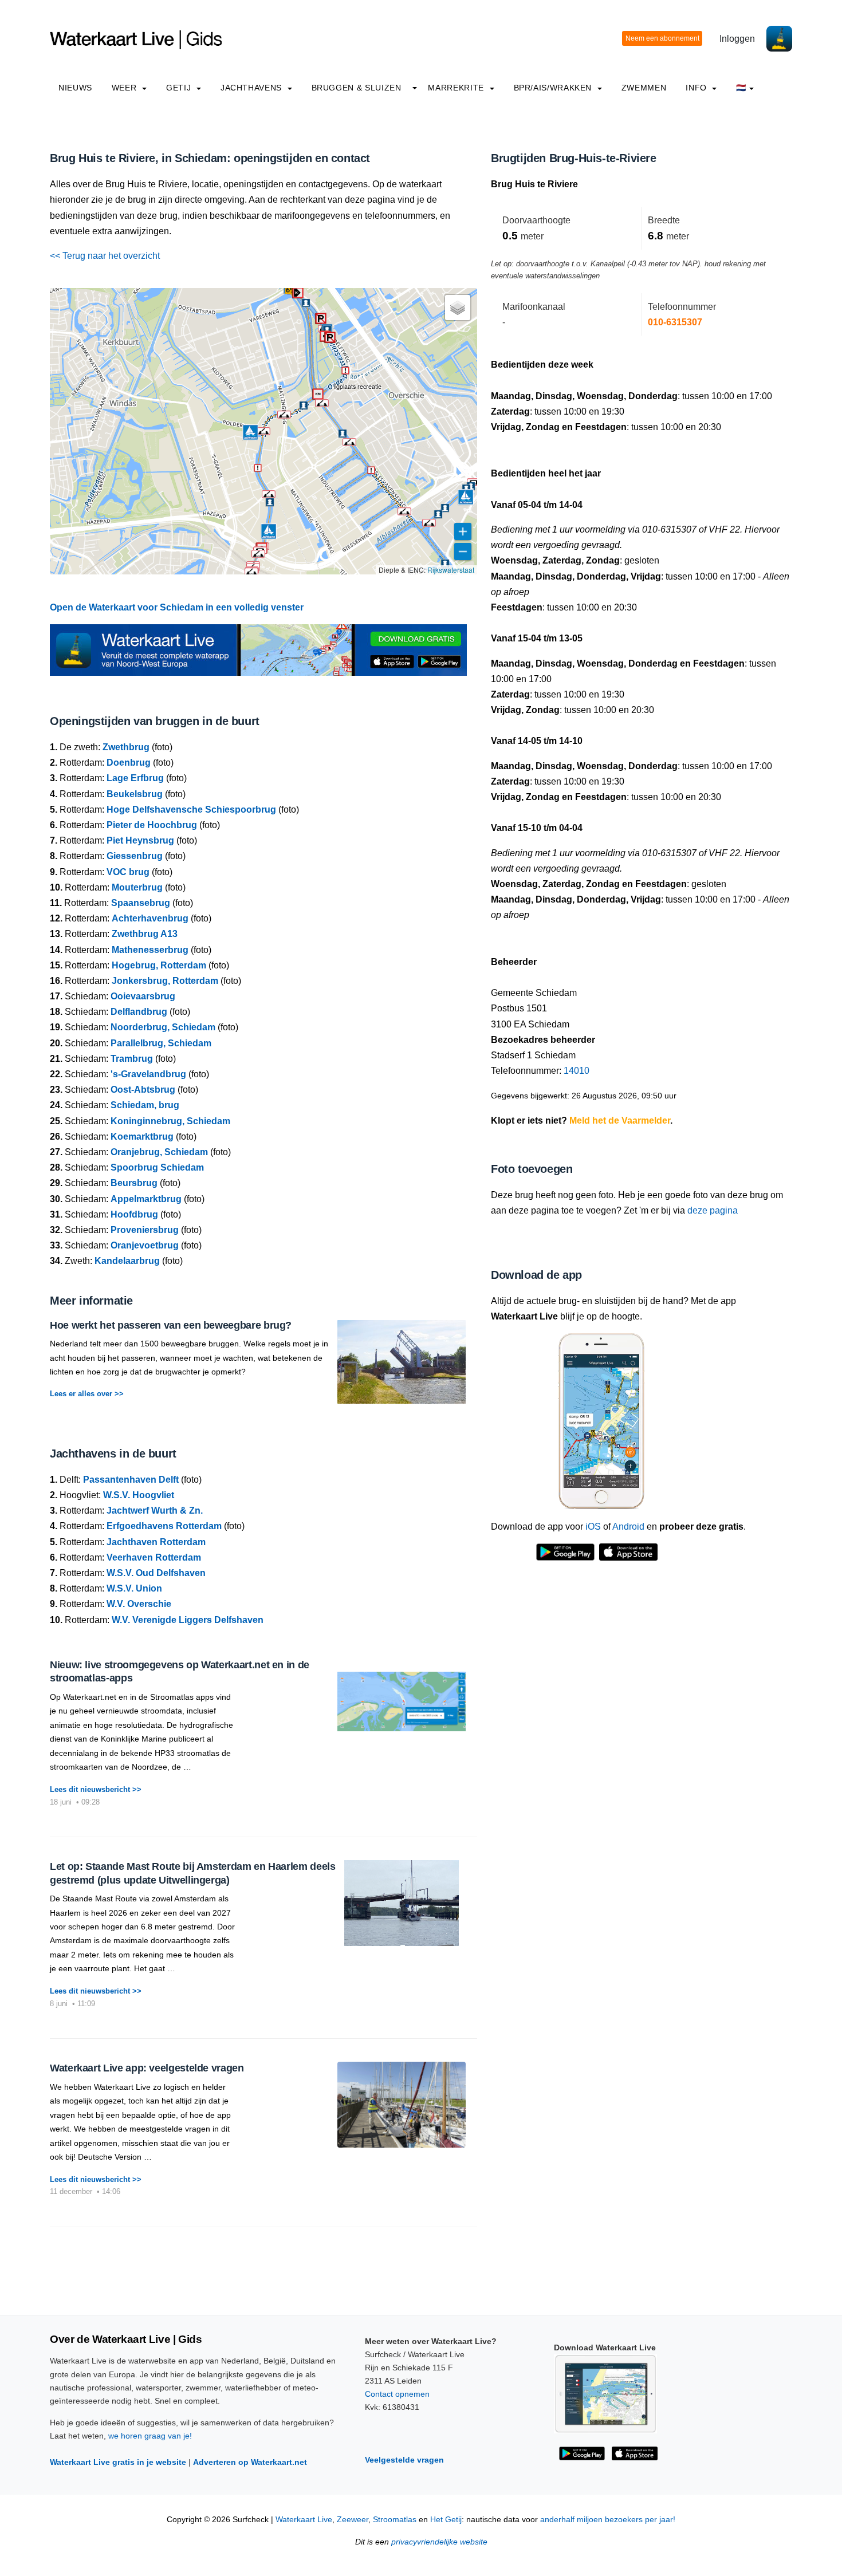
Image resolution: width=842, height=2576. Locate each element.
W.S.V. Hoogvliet (139, 1495)
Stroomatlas (395, 2520)
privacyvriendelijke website (439, 2542)
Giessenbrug (135, 856)
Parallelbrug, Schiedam (161, 1043)
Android (628, 1527)
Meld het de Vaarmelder (620, 1120)
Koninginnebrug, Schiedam (170, 1121)
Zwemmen (644, 88)
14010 (577, 1071)
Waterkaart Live (304, 2520)
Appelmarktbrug (146, 1199)
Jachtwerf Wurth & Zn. (155, 1510)
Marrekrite (457, 88)
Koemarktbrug (142, 1137)
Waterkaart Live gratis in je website (118, 2462)
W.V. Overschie (139, 1604)
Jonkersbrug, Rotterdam (165, 981)
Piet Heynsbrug (140, 840)
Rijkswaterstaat (451, 570)
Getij (180, 88)
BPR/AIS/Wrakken (554, 88)
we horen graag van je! (150, 2436)
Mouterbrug (137, 887)
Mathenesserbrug (150, 950)
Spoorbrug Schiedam (157, 1167)
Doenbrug (129, 763)
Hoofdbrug (134, 1214)
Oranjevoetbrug (145, 1245)
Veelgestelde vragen (404, 2460)
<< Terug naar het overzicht (105, 256)
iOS (593, 1527)
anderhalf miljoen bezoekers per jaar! (608, 2520)
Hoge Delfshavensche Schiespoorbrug (191, 810)
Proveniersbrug (145, 1230)
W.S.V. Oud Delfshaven (156, 1573)
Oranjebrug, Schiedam (159, 1152)
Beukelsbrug (135, 794)
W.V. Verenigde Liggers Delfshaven (188, 1620)
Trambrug (132, 1059)
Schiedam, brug (145, 1105)
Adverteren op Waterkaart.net (250, 2462)
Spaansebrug (141, 903)
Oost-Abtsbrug (143, 1090)
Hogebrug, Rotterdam (159, 965)
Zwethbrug (126, 747)
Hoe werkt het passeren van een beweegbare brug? (171, 1325)
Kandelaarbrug (127, 1261)
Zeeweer (353, 2520)
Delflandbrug (139, 1012)
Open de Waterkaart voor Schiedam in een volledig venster (177, 607)
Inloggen (737, 39)
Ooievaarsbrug (143, 996)
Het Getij (446, 2520)
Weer (125, 88)
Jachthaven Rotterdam (156, 1542)
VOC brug (128, 872)
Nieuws (75, 88)
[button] (321, 318)
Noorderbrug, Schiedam (163, 1027)
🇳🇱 (741, 88)
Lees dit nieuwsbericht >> (96, 1789)
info (697, 88)
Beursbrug (134, 1183)
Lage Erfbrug (135, 778)
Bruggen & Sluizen (357, 88)
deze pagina (713, 1210)
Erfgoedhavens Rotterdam (164, 1526)
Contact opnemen (397, 2394)
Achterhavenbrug (150, 918)
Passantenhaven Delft (131, 1480)
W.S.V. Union (134, 1588)
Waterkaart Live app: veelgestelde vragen (147, 2068)
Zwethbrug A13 (145, 934)
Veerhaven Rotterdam (154, 1557)
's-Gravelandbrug (148, 1074)
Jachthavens (253, 88)
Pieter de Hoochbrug (152, 825)
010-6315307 (675, 322)
